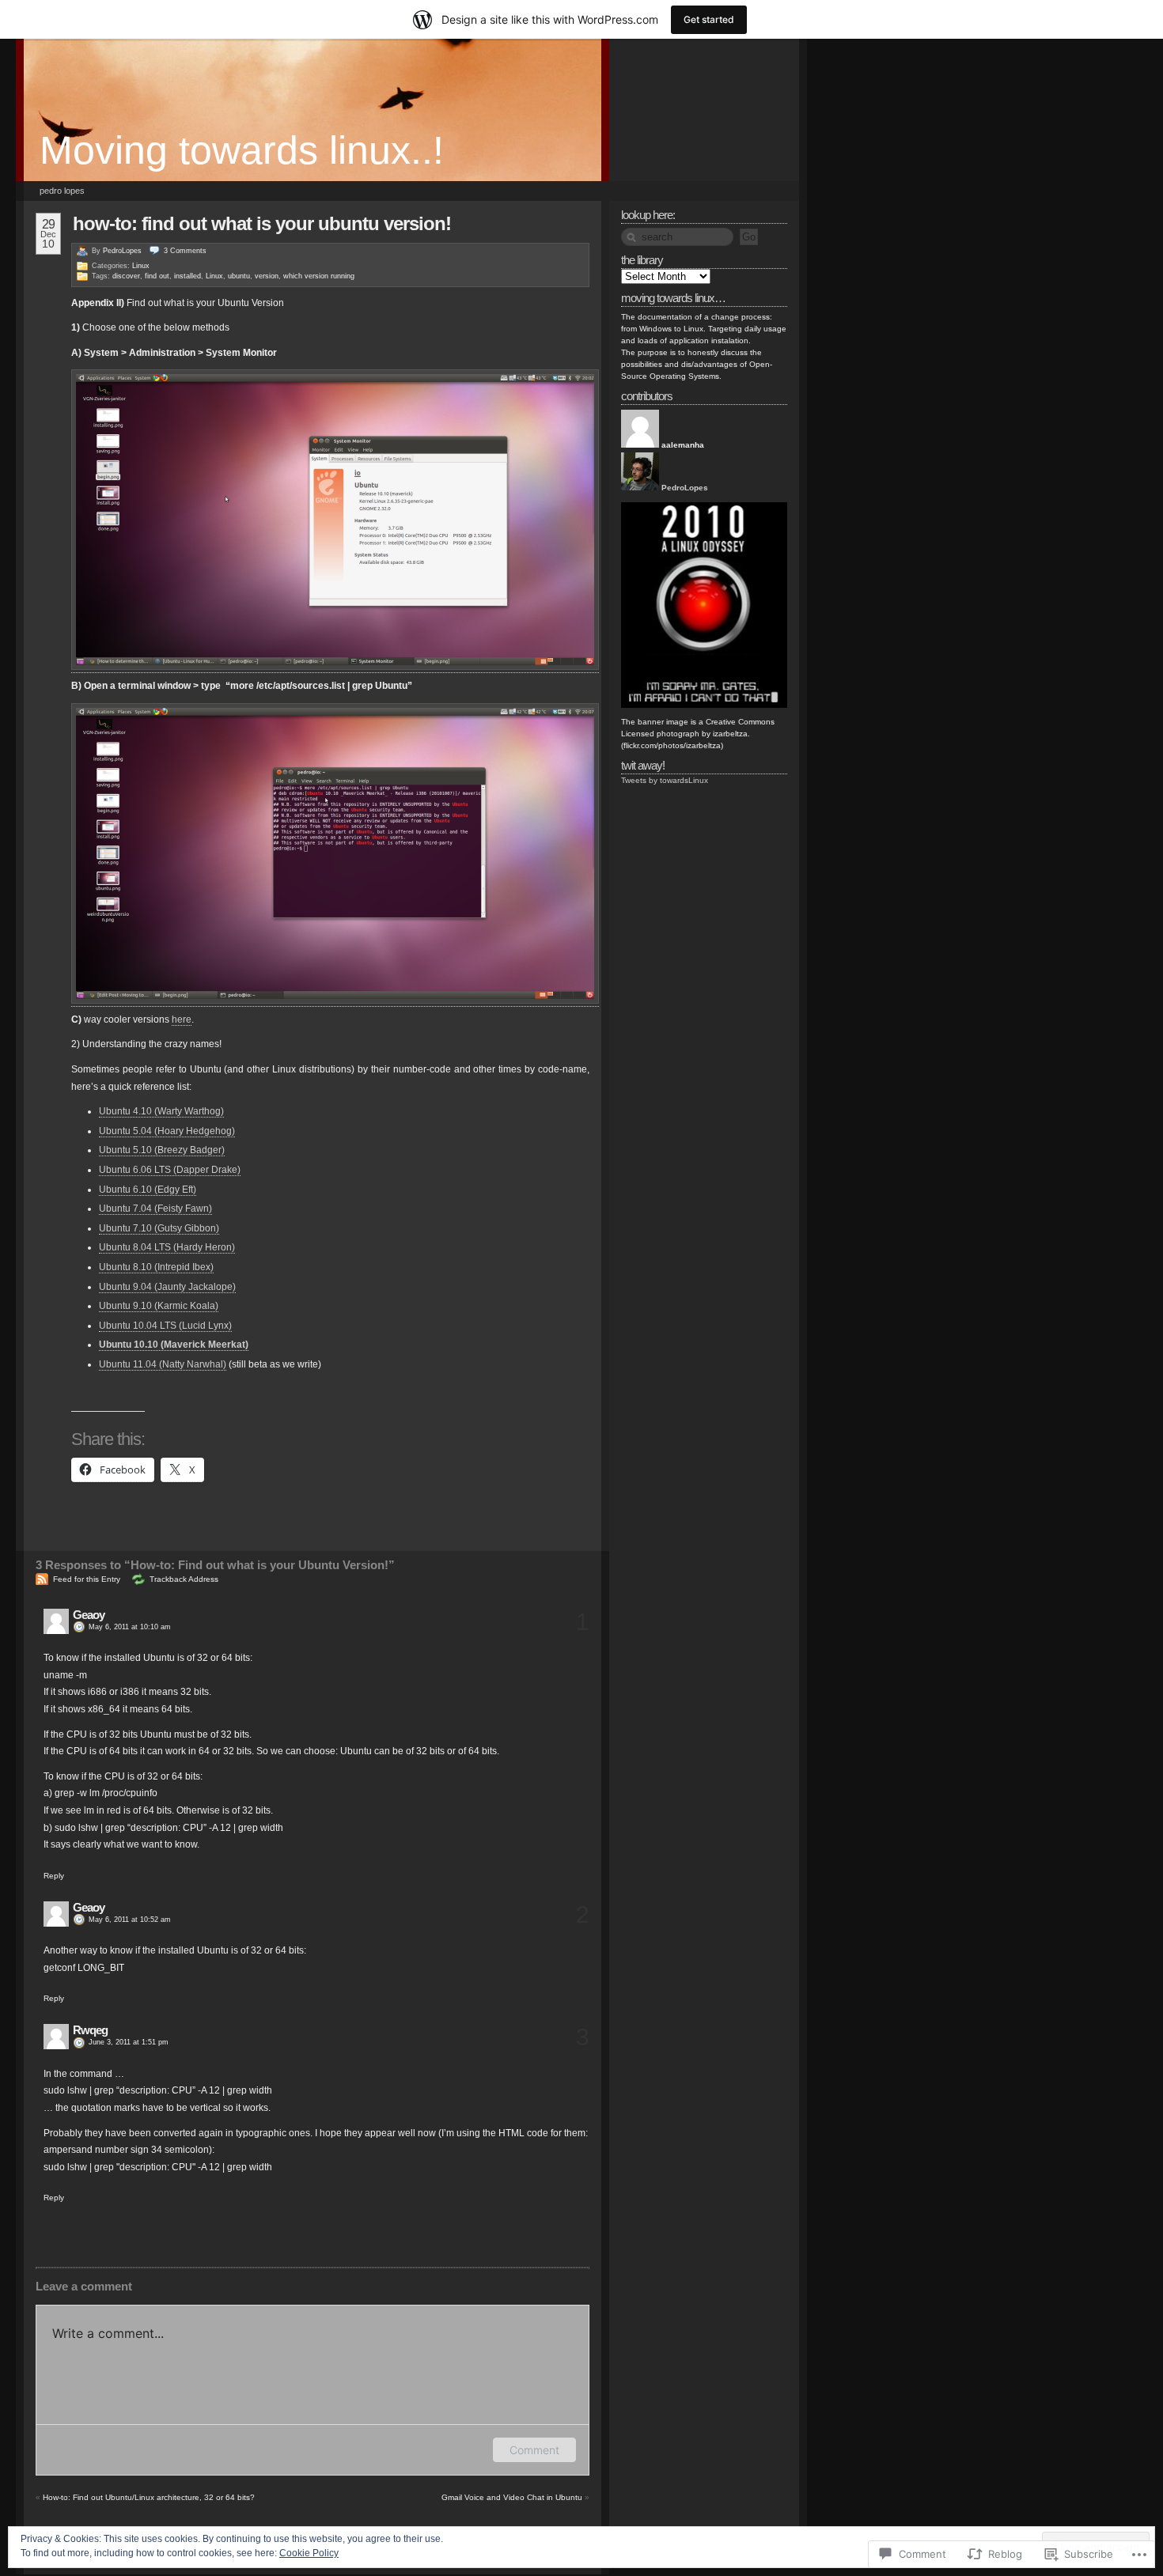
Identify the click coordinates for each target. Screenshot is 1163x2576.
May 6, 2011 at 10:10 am (130, 1627)
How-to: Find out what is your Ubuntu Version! (262, 223)
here (182, 1019)
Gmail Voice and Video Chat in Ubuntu (512, 2497)
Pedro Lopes (62, 191)
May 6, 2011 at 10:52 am (130, 1920)
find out (157, 276)
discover (126, 276)
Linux (141, 266)
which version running (319, 276)
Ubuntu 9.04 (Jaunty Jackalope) (167, 1287)
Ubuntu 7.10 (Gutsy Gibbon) (159, 1228)
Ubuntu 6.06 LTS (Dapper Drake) (170, 1170)
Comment (534, 2450)
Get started (709, 19)
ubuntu (239, 276)
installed (188, 276)
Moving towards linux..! (242, 150)
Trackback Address (184, 1579)
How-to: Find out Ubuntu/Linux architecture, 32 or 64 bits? (149, 2497)
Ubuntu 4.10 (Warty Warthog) (161, 1111)
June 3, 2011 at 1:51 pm (129, 2042)
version (267, 276)
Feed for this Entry (87, 1579)
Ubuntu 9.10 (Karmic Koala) (159, 1306)
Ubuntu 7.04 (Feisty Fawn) (155, 1209)
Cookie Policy (309, 2553)
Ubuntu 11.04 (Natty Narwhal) (163, 1364)
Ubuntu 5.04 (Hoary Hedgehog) (167, 1131)
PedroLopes (122, 251)
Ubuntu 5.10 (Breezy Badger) (162, 1150)
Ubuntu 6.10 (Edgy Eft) (148, 1190)
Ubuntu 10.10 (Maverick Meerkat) (174, 1345)
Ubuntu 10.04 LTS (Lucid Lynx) (165, 1326)
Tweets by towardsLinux (665, 780)
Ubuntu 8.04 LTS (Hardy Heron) (167, 1247)
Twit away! (643, 765)
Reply (54, 1876)
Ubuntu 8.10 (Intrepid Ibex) (156, 1267)
